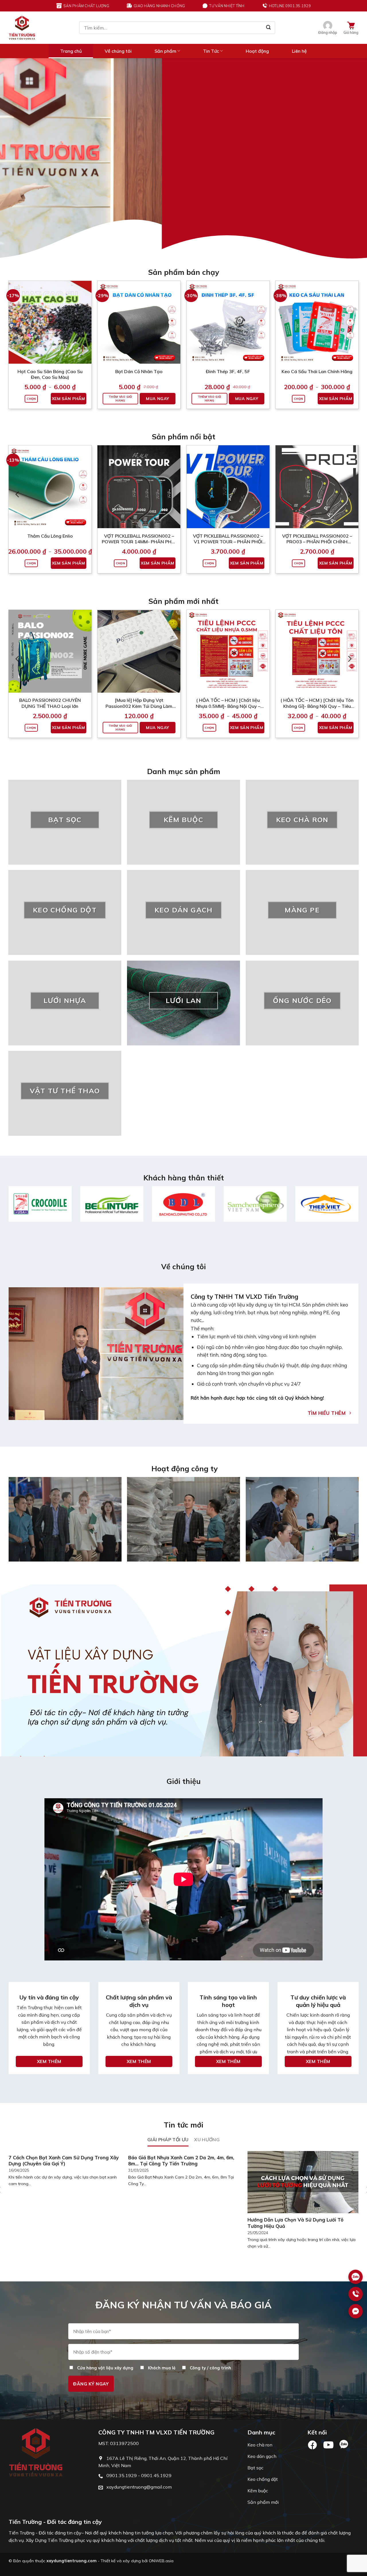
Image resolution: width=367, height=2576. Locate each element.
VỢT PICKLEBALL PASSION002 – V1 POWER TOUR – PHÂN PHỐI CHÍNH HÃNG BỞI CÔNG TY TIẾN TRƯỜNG (228, 539)
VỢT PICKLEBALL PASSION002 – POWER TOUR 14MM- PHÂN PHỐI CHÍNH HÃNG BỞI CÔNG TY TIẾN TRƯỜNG (139, 539)
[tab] (168, 2140)
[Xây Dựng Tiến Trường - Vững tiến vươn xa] (22, 28)
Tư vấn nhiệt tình (227, 6)
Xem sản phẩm (69, 399)
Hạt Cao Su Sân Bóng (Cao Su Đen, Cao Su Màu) (50, 374)
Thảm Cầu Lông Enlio (50, 536)
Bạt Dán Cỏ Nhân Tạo (139, 371)
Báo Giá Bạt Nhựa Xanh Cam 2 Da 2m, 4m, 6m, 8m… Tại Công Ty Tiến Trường (181, 2161)
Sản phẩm (165, 51)
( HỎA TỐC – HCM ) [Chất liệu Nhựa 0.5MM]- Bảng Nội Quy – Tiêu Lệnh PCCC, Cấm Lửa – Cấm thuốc (228, 703)
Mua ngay (157, 399)
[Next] (352, 158)
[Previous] (15, 158)
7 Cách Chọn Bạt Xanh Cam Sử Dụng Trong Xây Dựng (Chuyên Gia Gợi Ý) (64, 2161)
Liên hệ (299, 51)
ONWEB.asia (161, 2561)
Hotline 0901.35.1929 (290, 6)
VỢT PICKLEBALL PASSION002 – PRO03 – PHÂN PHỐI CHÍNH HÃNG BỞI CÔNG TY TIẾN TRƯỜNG (317, 539)
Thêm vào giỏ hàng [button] (120, 399)
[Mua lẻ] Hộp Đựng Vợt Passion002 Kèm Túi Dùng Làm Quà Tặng (139, 703)
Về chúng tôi (118, 51)
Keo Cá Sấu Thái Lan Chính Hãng (317, 371)
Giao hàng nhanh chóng (159, 6)
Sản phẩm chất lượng (86, 6)
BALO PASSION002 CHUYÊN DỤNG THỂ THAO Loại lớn (50, 703)
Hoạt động (257, 51)
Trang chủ (71, 51)
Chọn (31, 399)
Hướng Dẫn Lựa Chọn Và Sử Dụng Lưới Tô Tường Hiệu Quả (295, 2223)
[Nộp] (268, 28)
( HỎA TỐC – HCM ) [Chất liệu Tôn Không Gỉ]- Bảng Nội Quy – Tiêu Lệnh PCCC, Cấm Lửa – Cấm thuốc (317, 703)
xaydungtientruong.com (72, 2561)
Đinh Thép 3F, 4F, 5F (228, 371)
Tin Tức (211, 51)
